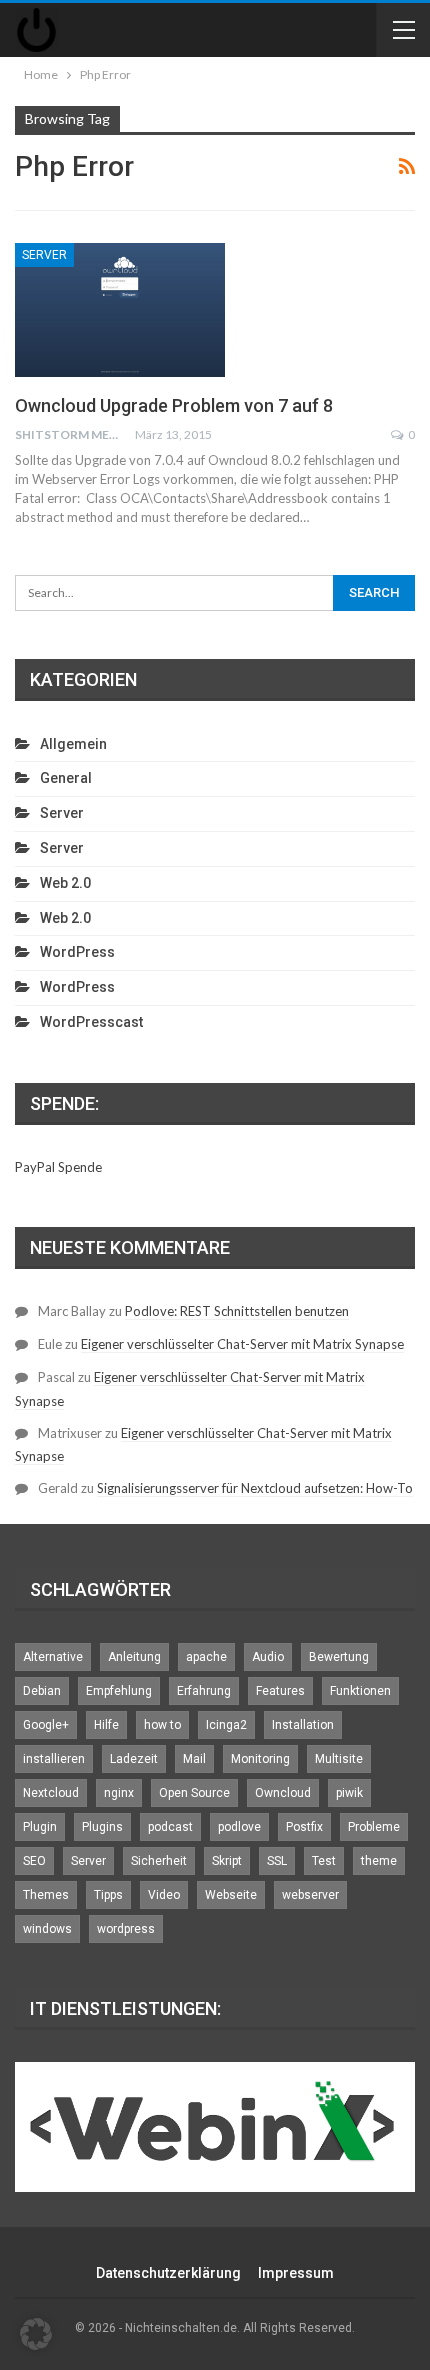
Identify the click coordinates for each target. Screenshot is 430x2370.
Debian (42, 1691)
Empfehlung (119, 1691)
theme (379, 1861)
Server (44, 255)
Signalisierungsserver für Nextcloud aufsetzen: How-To (255, 1488)
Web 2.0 (65, 883)
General (66, 778)
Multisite (339, 1759)
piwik (349, 1793)
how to (162, 1725)
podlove (239, 1827)
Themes (46, 1895)
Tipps (108, 1895)
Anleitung (134, 1657)
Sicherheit (159, 1861)
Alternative (53, 1657)
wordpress (126, 1929)
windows (47, 1929)
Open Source (194, 1793)
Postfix (304, 1827)
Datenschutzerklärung (168, 2273)
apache (206, 1657)
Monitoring (260, 1759)
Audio (268, 1657)
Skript (227, 1861)
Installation (303, 1725)
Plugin (40, 1827)
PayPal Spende (58, 1167)
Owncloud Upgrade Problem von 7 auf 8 (174, 405)
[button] (36, 2334)
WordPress (77, 952)
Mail (194, 1759)
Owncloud (283, 1793)
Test (324, 1861)
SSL (277, 1861)
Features (280, 1691)
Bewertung (339, 1657)
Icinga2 (226, 1725)
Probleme (374, 1827)
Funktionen (360, 1691)
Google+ (46, 1725)
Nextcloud (51, 1793)
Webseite (231, 1895)
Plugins (102, 1827)
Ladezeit (134, 1759)
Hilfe (106, 1725)
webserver (310, 1895)
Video (164, 1895)
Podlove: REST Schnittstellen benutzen (237, 1311)
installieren (54, 1759)
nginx (119, 1793)
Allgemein (73, 744)
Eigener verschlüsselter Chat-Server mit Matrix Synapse (242, 1344)
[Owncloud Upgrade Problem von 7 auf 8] (120, 310)
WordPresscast (91, 1022)
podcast (170, 1827)
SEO (34, 1861)
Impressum (296, 2273)
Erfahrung (204, 1691)
